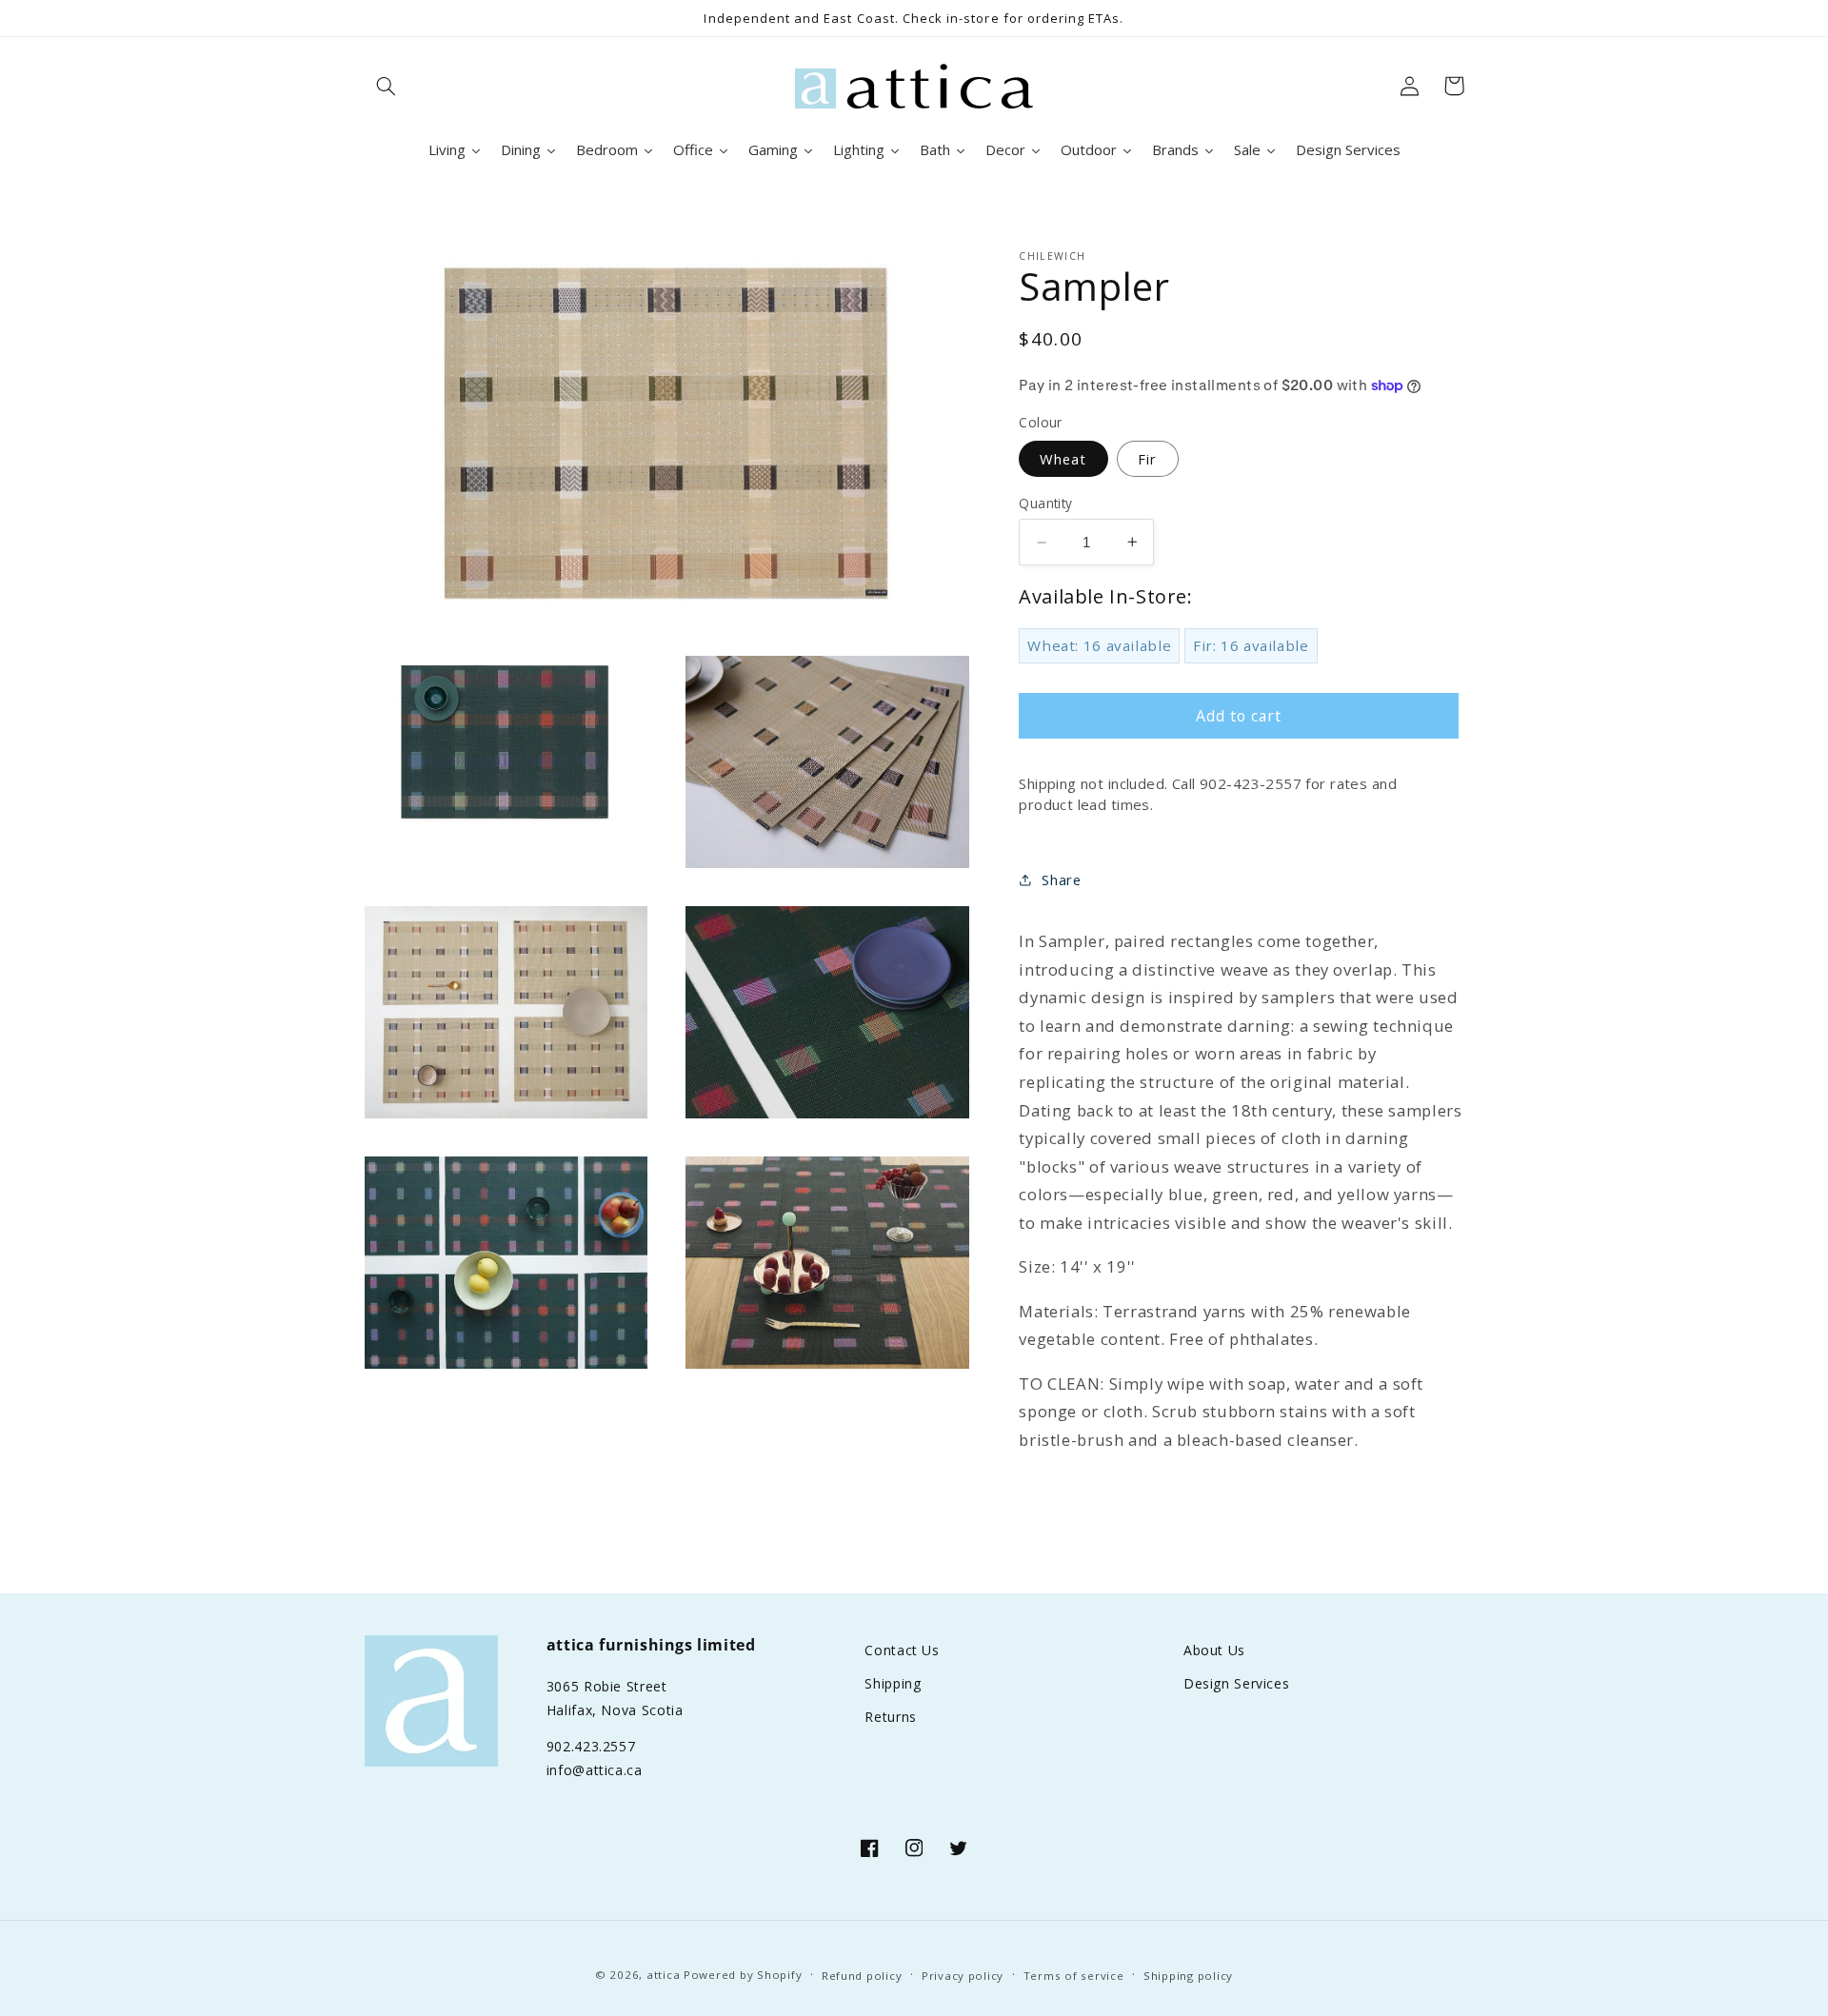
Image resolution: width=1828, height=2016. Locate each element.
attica (663, 1975)
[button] (387, 86)
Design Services (1236, 1683)
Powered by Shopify (743, 1975)
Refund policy (862, 1976)
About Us (1214, 1650)
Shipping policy (1188, 1976)
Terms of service (1074, 1976)
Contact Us (902, 1650)
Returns (890, 1717)
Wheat (1063, 458)
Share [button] (1061, 879)
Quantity (1045, 502)
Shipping (893, 1683)
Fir (1147, 458)
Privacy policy (963, 1976)
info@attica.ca (595, 1770)
